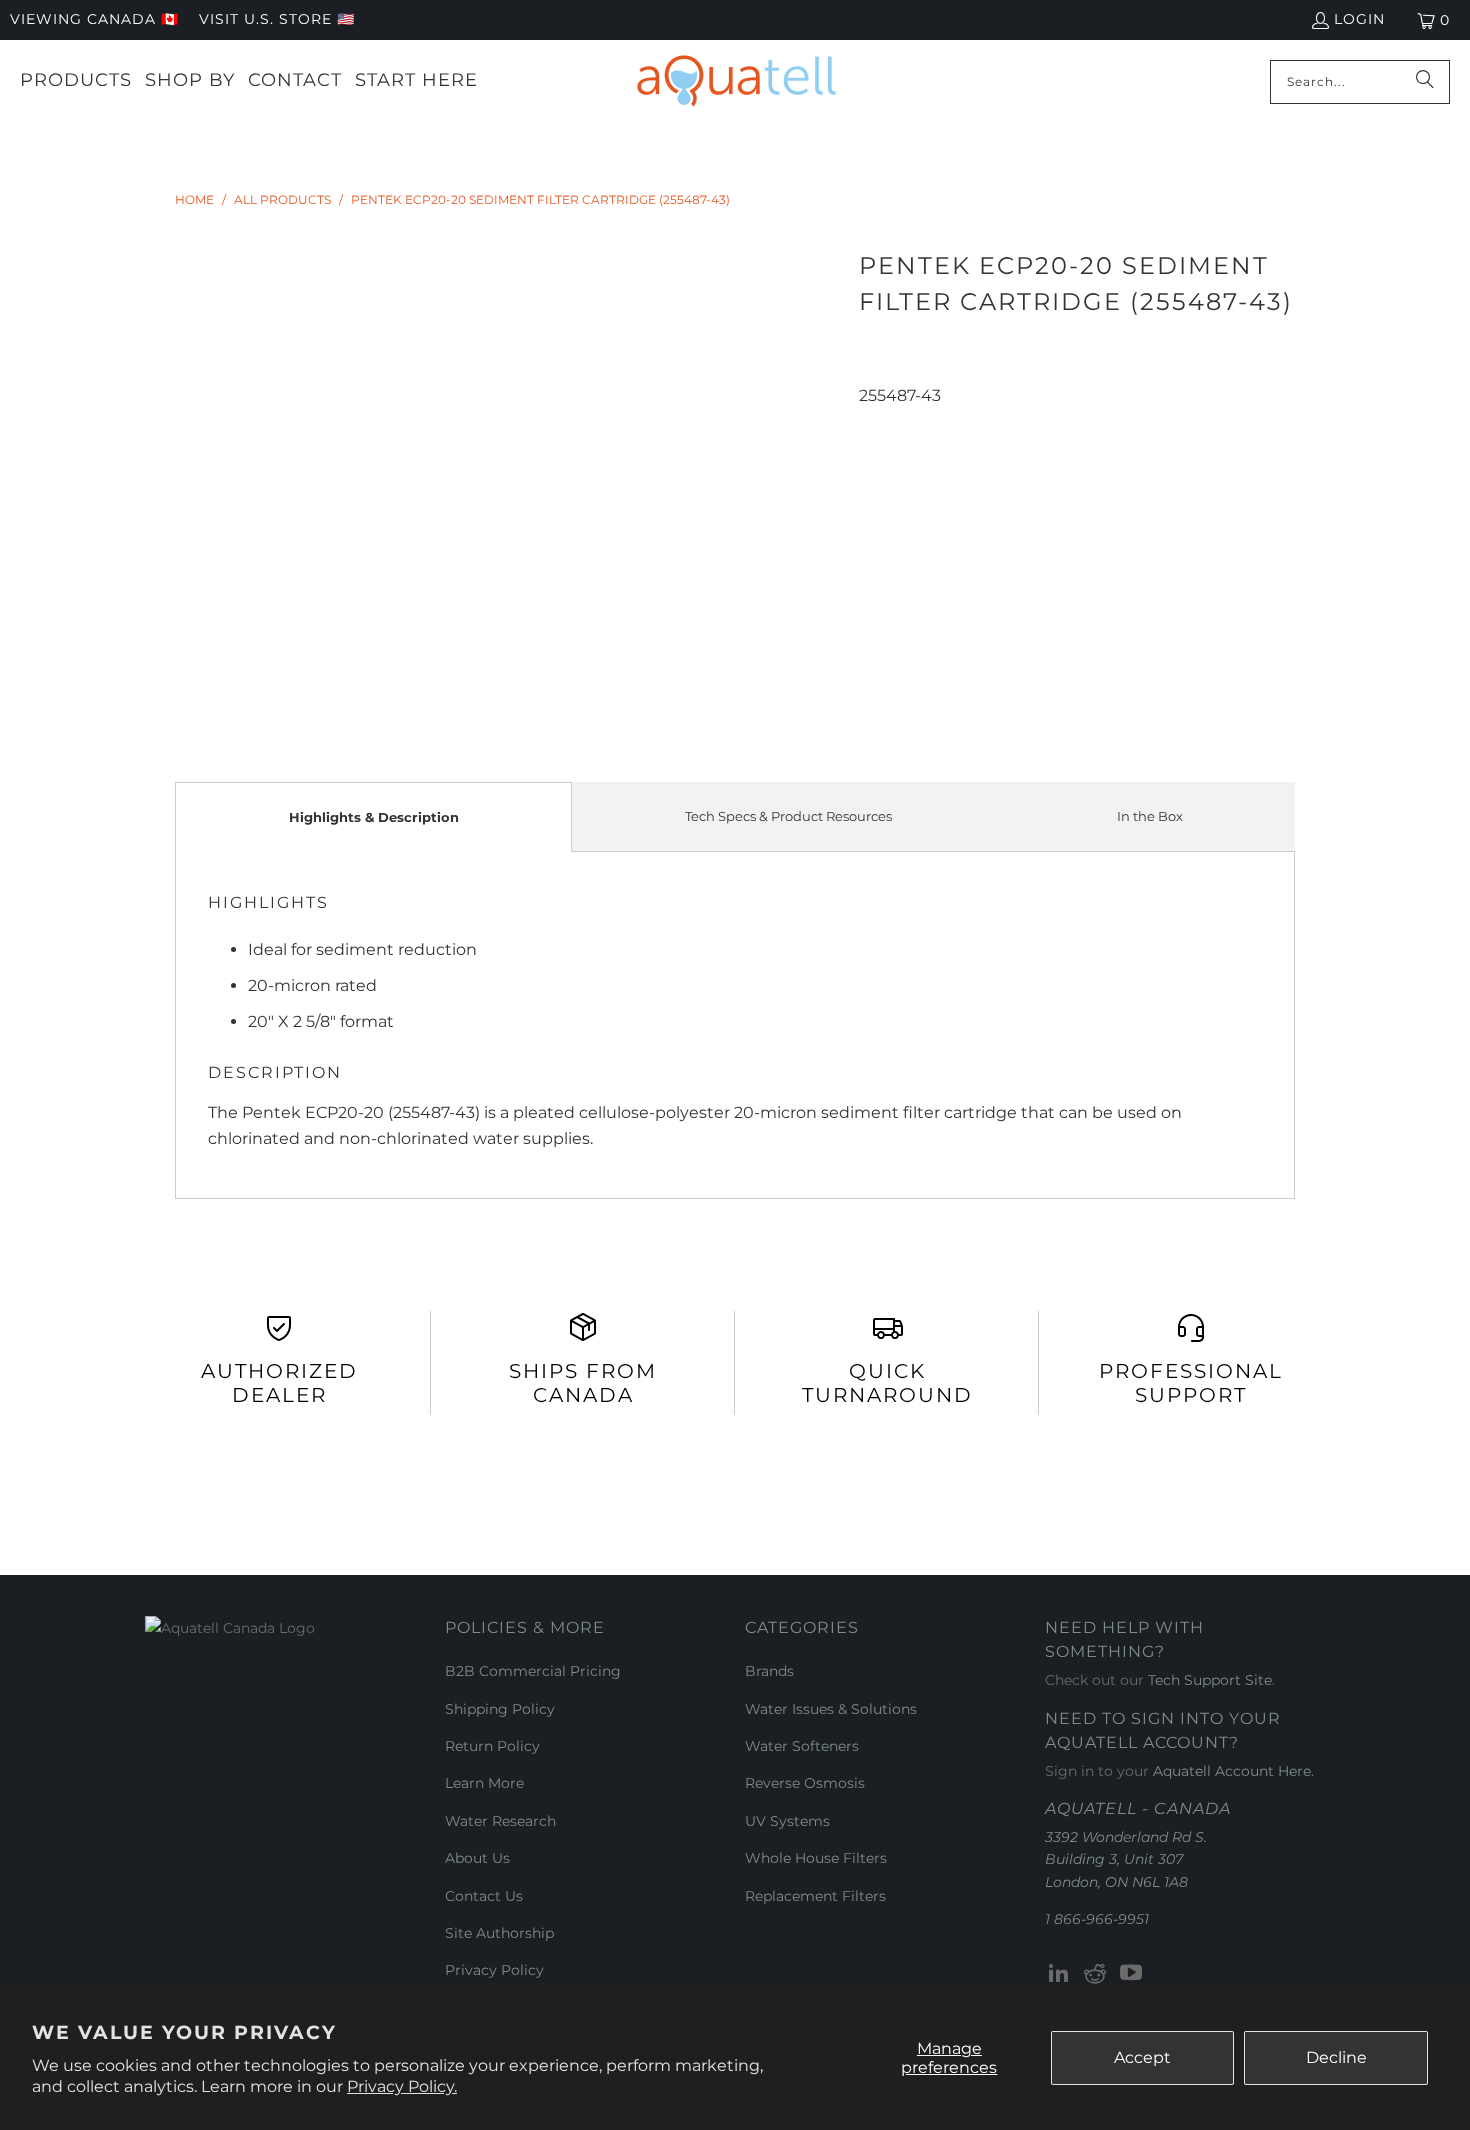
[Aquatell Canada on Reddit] (1096, 1974)
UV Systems (787, 1821)
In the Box (1150, 816)
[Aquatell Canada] (736, 81)
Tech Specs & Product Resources (788, 816)
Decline (1336, 2057)
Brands (769, 1671)
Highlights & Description (374, 817)
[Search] (1425, 82)
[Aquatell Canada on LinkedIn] (1060, 1974)
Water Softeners (802, 1746)
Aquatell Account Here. (1233, 1771)
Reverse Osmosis (805, 1783)
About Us (477, 1858)
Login (1359, 19)
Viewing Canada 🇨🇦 (94, 19)
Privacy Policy (494, 1970)
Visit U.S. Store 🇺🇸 (277, 19)
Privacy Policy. (402, 2086)
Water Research (500, 1821)
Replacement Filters (815, 1896)
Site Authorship (499, 1933)
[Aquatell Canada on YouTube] (1131, 1974)
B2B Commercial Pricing (533, 1671)
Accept (1142, 2057)
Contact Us (484, 1896)
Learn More (484, 1783)
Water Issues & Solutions (831, 1709)
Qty (871, 421)
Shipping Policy (500, 1709)
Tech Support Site (1210, 1680)
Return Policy (492, 1746)
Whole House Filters (816, 1858)
